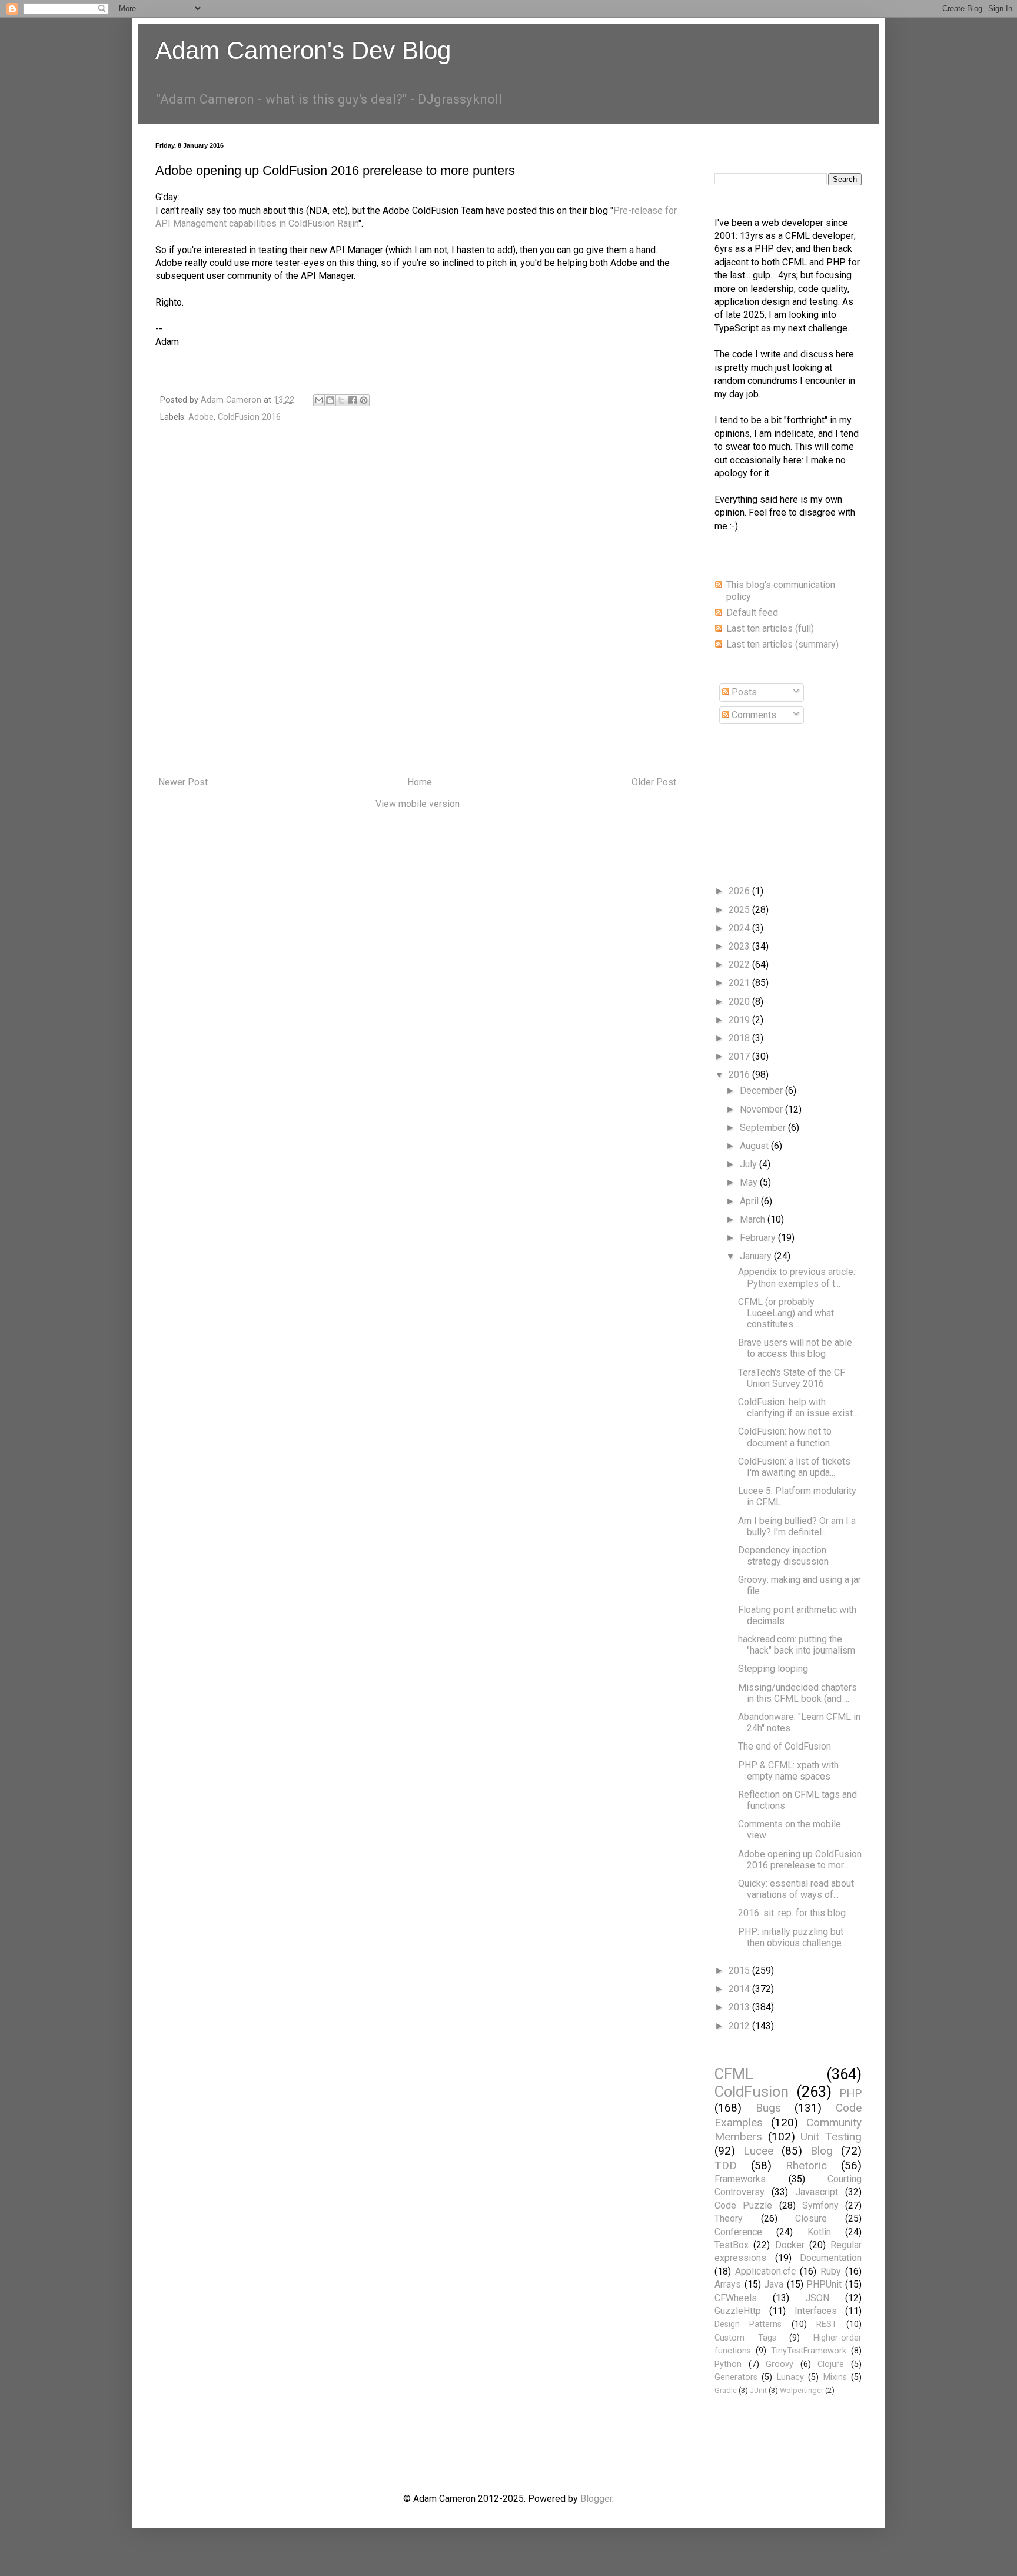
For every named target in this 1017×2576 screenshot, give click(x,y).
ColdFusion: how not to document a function (785, 1437)
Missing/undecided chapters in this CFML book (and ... (797, 1693)
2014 (740, 1989)
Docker (790, 2245)
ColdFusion (752, 2092)
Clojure (831, 2364)
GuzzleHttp (738, 2311)
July (750, 1164)
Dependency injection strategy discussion (783, 1556)
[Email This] (319, 400)
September (764, 1128)
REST (827, 2324)
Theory (729, 2218)
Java (774, 2284)
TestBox (732, 2245)
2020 (740, 1002)
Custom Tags (745, 2338)
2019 (740, 1020)
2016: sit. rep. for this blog (792, 1913)
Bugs (768, 2108)
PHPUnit (824, 2284)
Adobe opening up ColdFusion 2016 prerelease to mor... (800, 1860)
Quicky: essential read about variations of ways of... (796, 1889)
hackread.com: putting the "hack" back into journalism (797, 1645)
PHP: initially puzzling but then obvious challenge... (792, 1937)
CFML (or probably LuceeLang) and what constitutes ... (786, 1313)
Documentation (831, 2258)
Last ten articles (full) (770, 628)
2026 (740, 891)
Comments (753, 715)
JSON (817, 2298)
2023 (740, 946)
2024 (740, 928)
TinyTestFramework (809, 2351)
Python (728, 2364)
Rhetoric (806, 2165)
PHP (850, 2093)
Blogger (596, 2499)
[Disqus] (417, 602)
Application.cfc (765, 2271)
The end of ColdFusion (785, 1746)
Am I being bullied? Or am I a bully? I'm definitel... (797, 1526)
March (754, 1219)
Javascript (817, 2192)
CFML (734, 2074)
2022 (740, 965)
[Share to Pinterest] (364, 400)
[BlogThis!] (330, 400)
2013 (740, 2007)
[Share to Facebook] (353, 400)
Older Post (654, 782)
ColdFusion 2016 (249, 417)
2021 (740, 983)
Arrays (728, 2284)
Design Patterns (748, 2324)
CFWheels (736, 2298)
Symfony (820, 2205)
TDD (726, 2165)
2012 (740, 2026)
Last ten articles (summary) (782, 644)
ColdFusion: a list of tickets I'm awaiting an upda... (794, 1467)
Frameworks (740, 2179)
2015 (740, 1971)
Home (420, 782)
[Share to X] (341, 400)
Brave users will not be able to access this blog (795, 1348)
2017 (740, 1056)
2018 (740, 1038)
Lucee (758, 2151)
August (755, 1146)
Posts (743, 692)
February (759, 1238)
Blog (822, 2151)
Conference (738, 2232)
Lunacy (790, 2377)
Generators (736, 2377)
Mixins (835, 2377)
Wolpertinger (802, 2390)
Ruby (831, 2271)
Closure (811, 2218)
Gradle (726, 2390)
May (750, 1182)
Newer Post (183, 782)
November (762, 1109)
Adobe (201, 417)
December (762, 1091)
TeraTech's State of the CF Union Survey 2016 (792, 1378)
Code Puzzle (743, 2205)
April (750, 1201)
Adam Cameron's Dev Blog (303, 50)
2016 (740, 1075)
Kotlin (819, 2232)
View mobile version (418, 804)
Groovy (780, 2364)
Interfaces (816, 2311)
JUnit (758, 2390)
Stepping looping (773, 1669)
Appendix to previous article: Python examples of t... (797, 1277)
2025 (740, 910)
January (757, 1256)
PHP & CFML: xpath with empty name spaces (788, 1771)
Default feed (752, 613)
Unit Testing (831, 2137)
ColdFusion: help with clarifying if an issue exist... (798, 1407)
